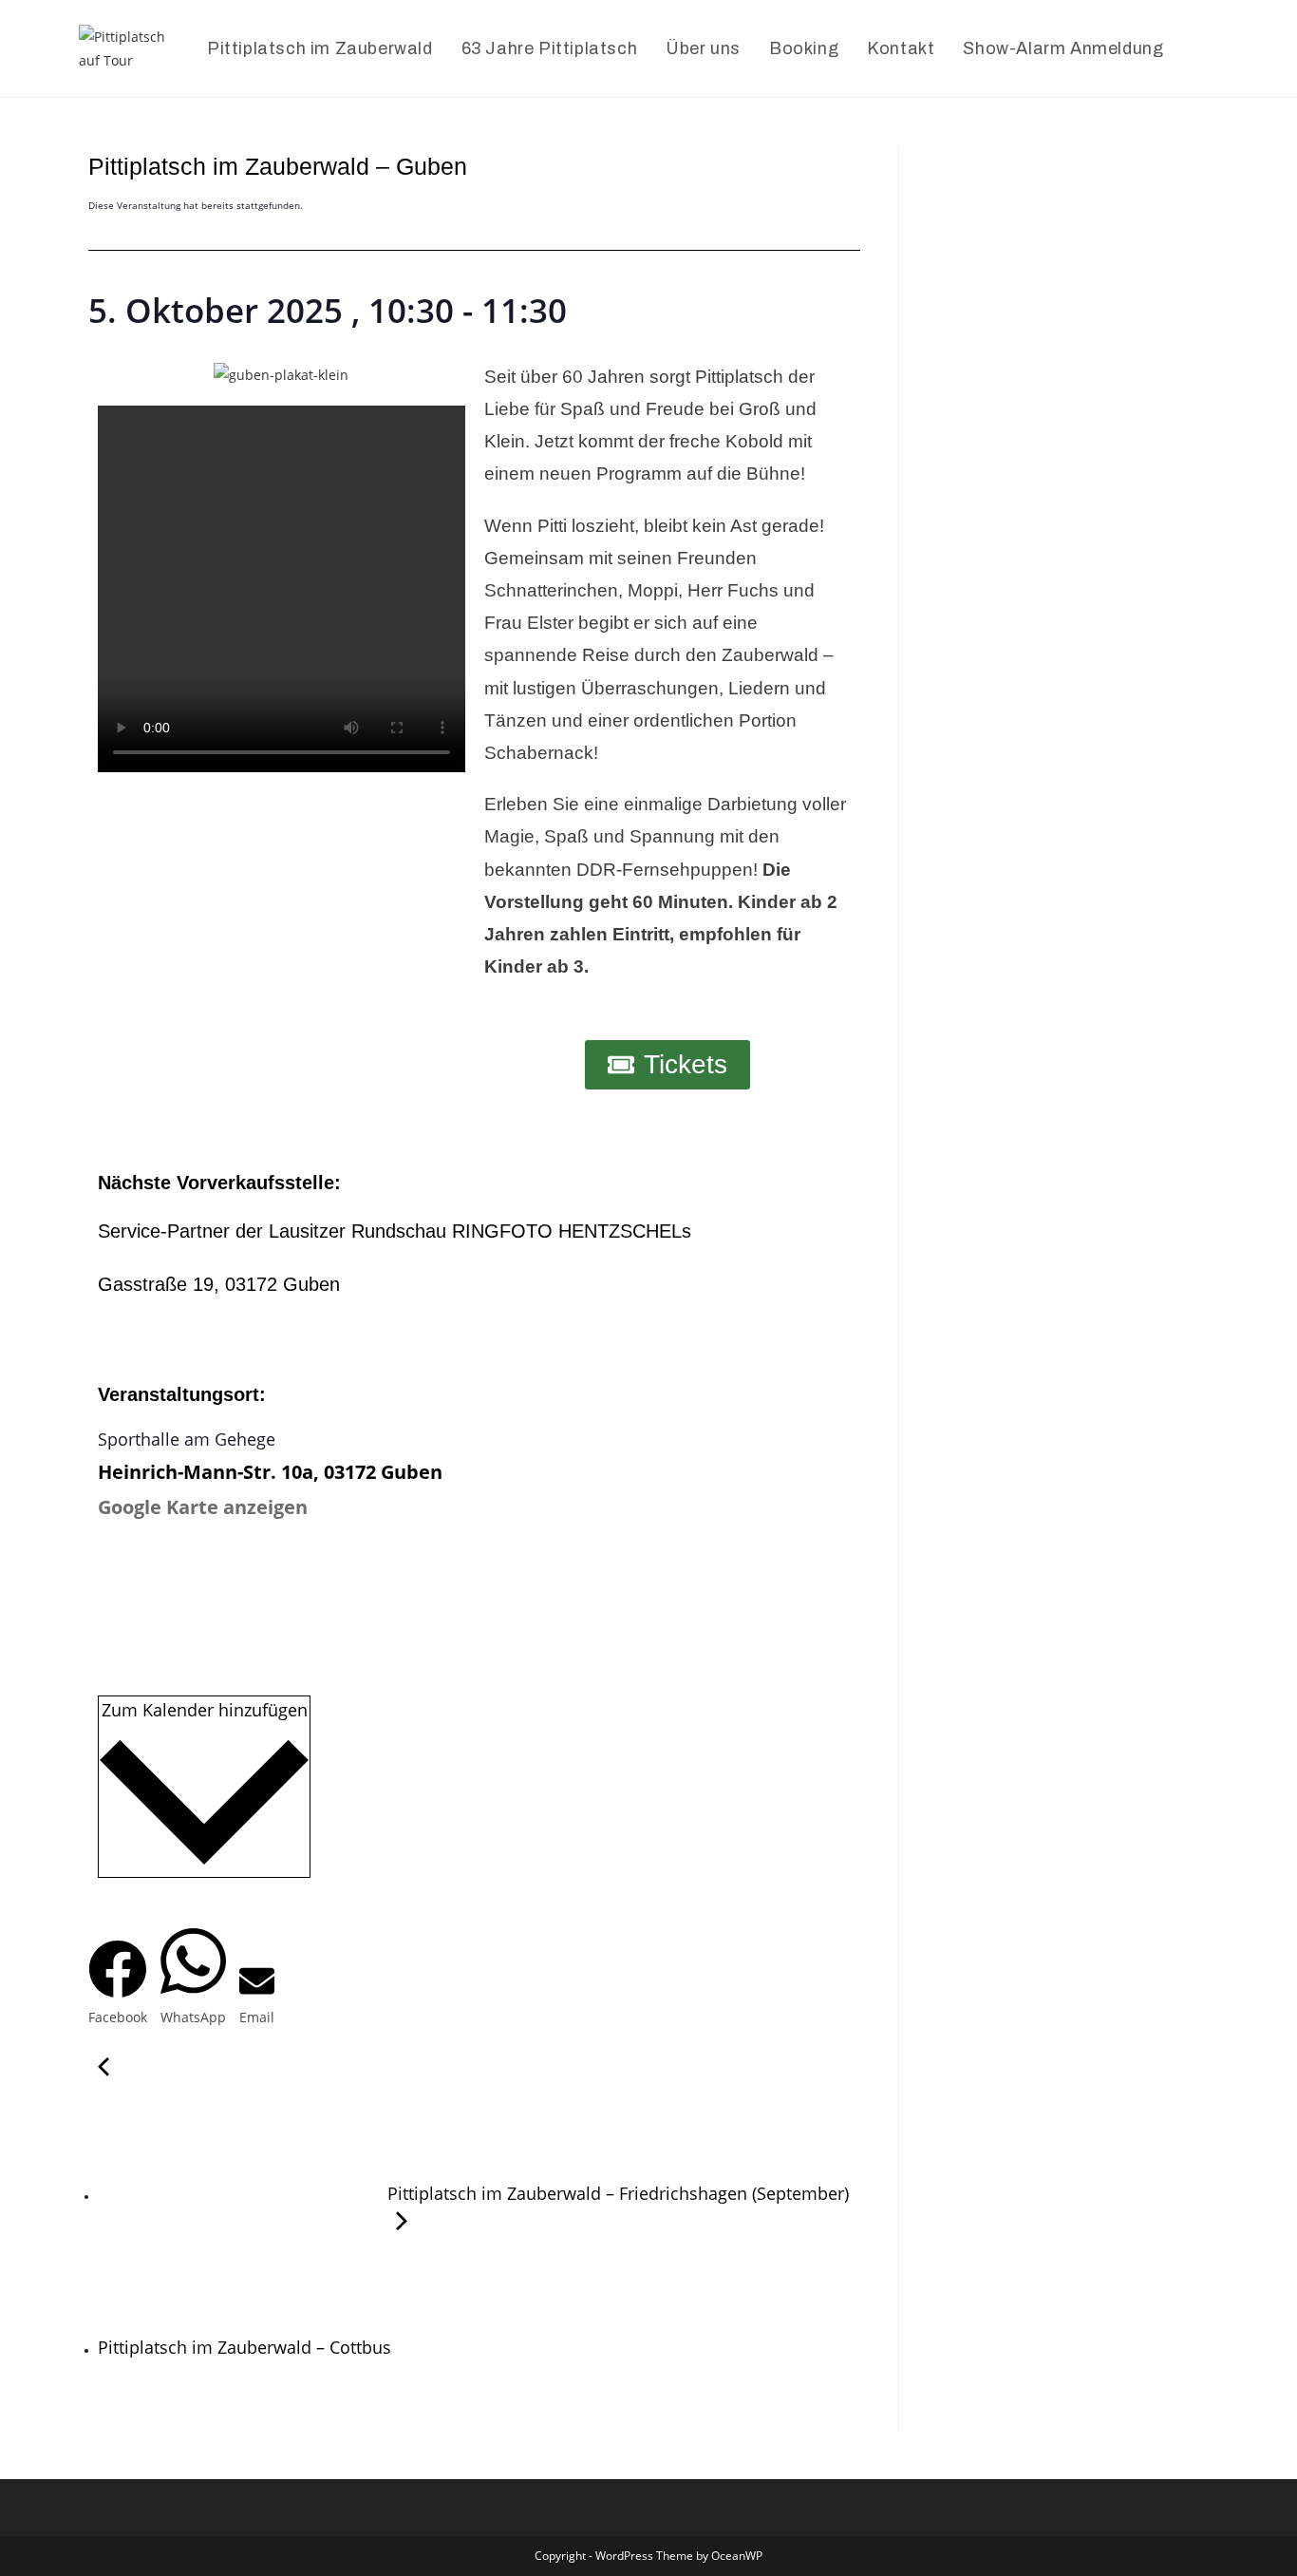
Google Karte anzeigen (203, 1507)
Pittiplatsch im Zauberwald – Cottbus (247, 2347)
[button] (118, 1984)
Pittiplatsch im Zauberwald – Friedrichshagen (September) (616, 2193)
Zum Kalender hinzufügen (205, 1710)
